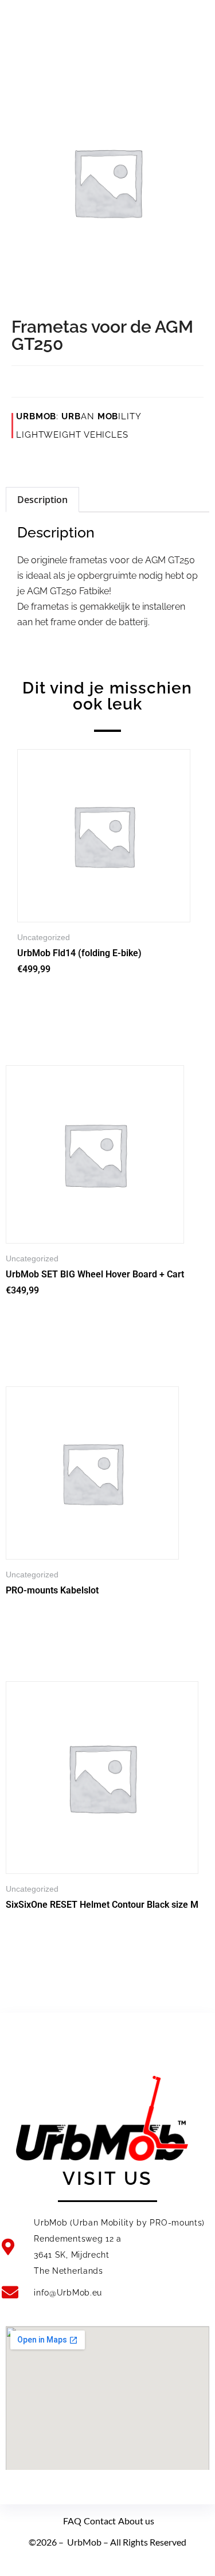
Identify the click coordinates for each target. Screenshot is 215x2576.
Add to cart (49, 1001)
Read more (38, 1617)
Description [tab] (42, 500)
